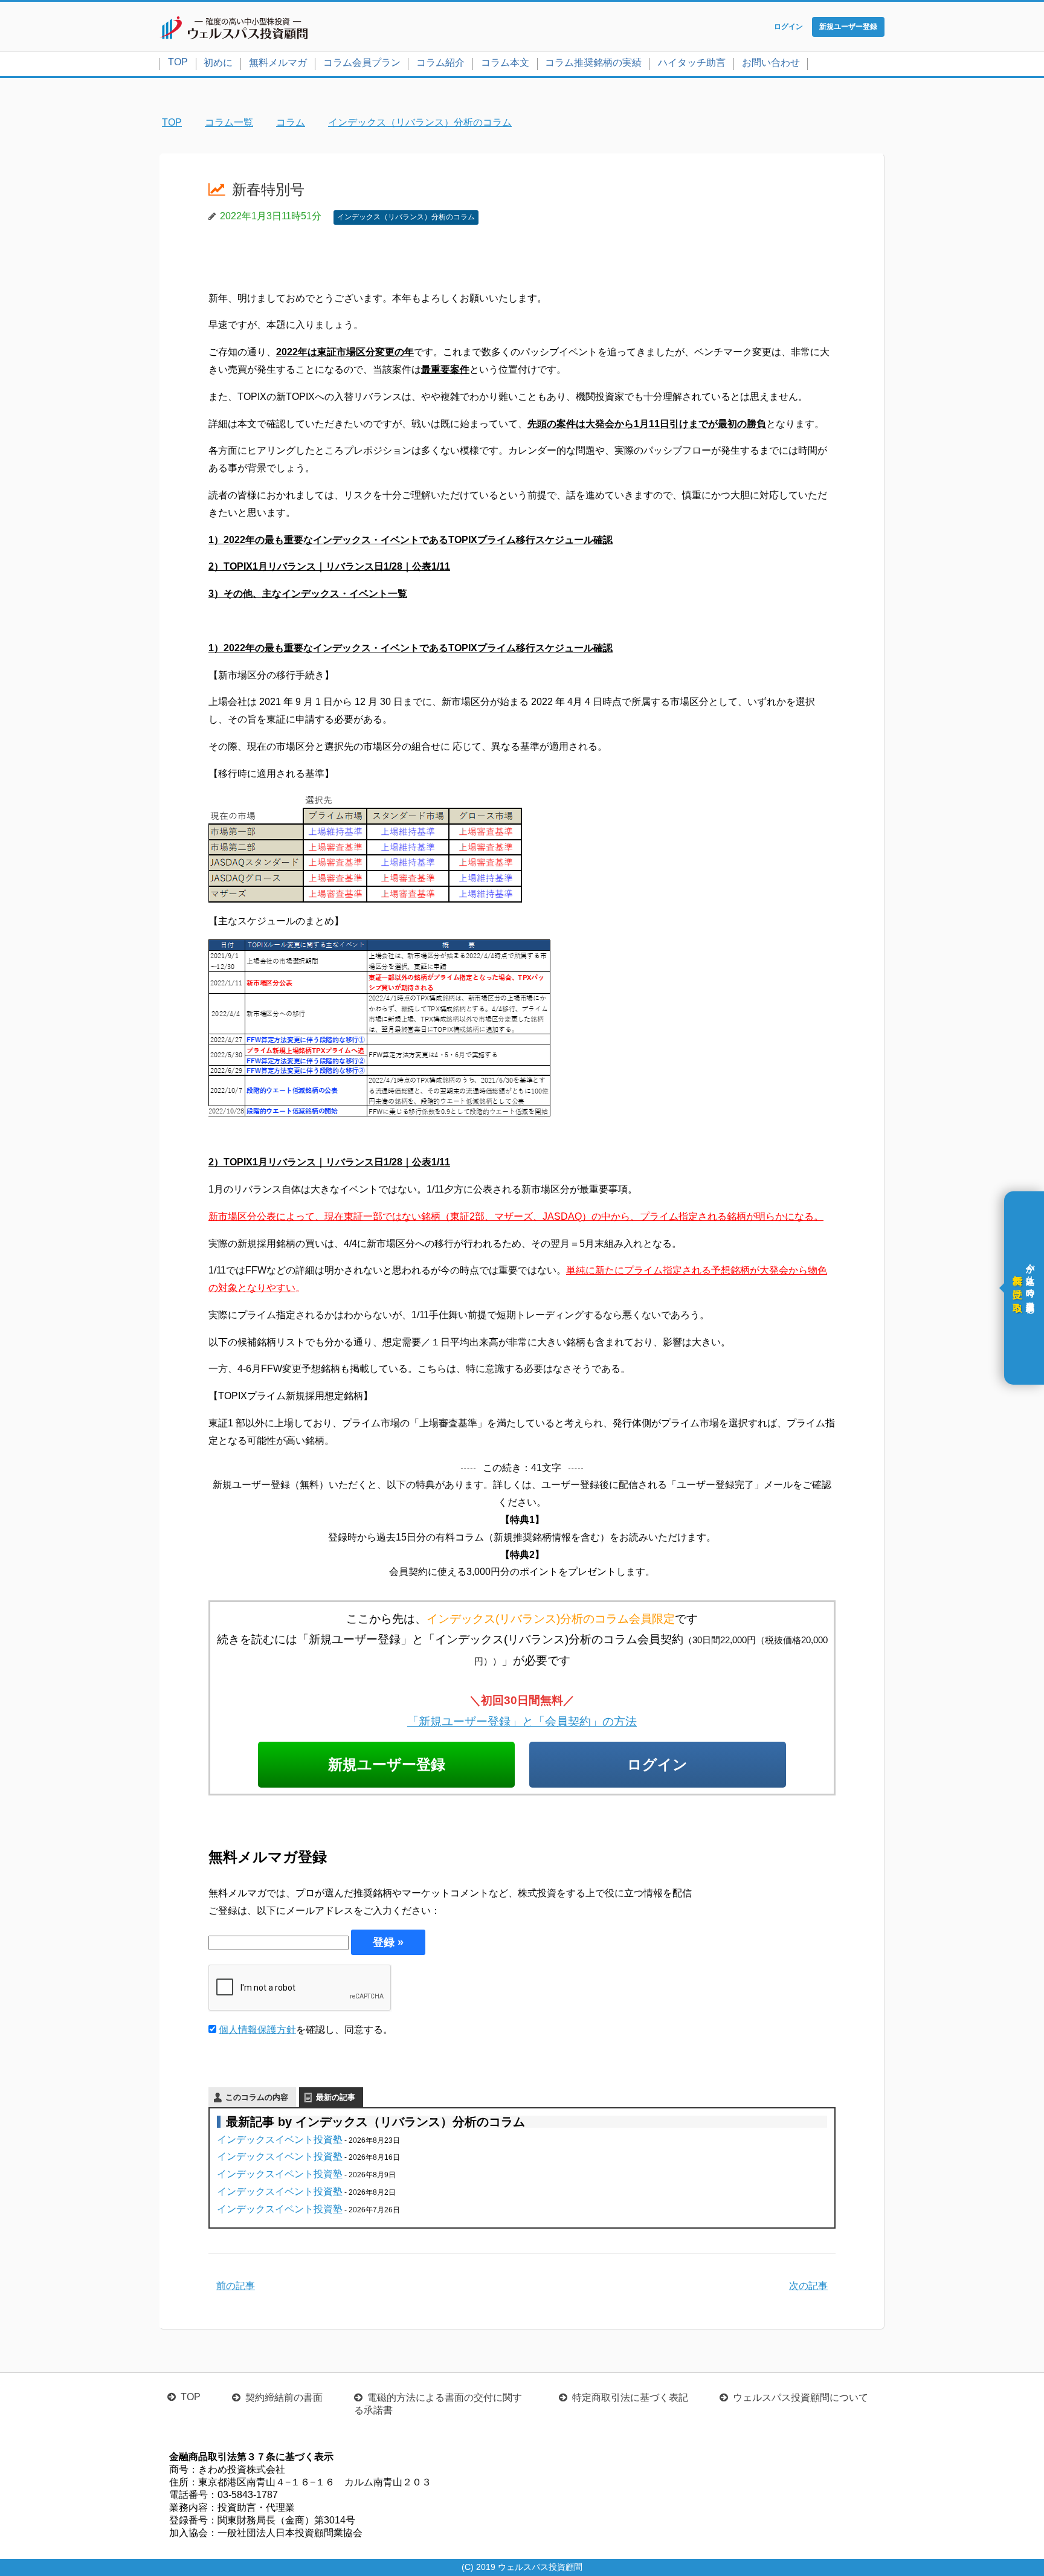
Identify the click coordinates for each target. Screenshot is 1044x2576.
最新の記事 (336, 2097)
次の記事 (808, 2286)
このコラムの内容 (257, 2097)
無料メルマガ (278, 63)
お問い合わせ (771, 63)
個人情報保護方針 (257, 2030)
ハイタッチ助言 (692, 63)
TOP (178, 62)
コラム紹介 (440, 63)
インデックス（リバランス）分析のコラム (406, 217)
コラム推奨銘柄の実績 (593, 63)
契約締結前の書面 (284, 2397)
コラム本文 (505, 63)
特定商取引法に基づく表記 (630, 2397)
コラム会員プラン (362, 63)
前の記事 (236, 2286)
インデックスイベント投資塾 (280, 2140)
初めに (218, 63)
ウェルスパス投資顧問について (801, 2397)
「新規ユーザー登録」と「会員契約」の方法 (522, 1721)
